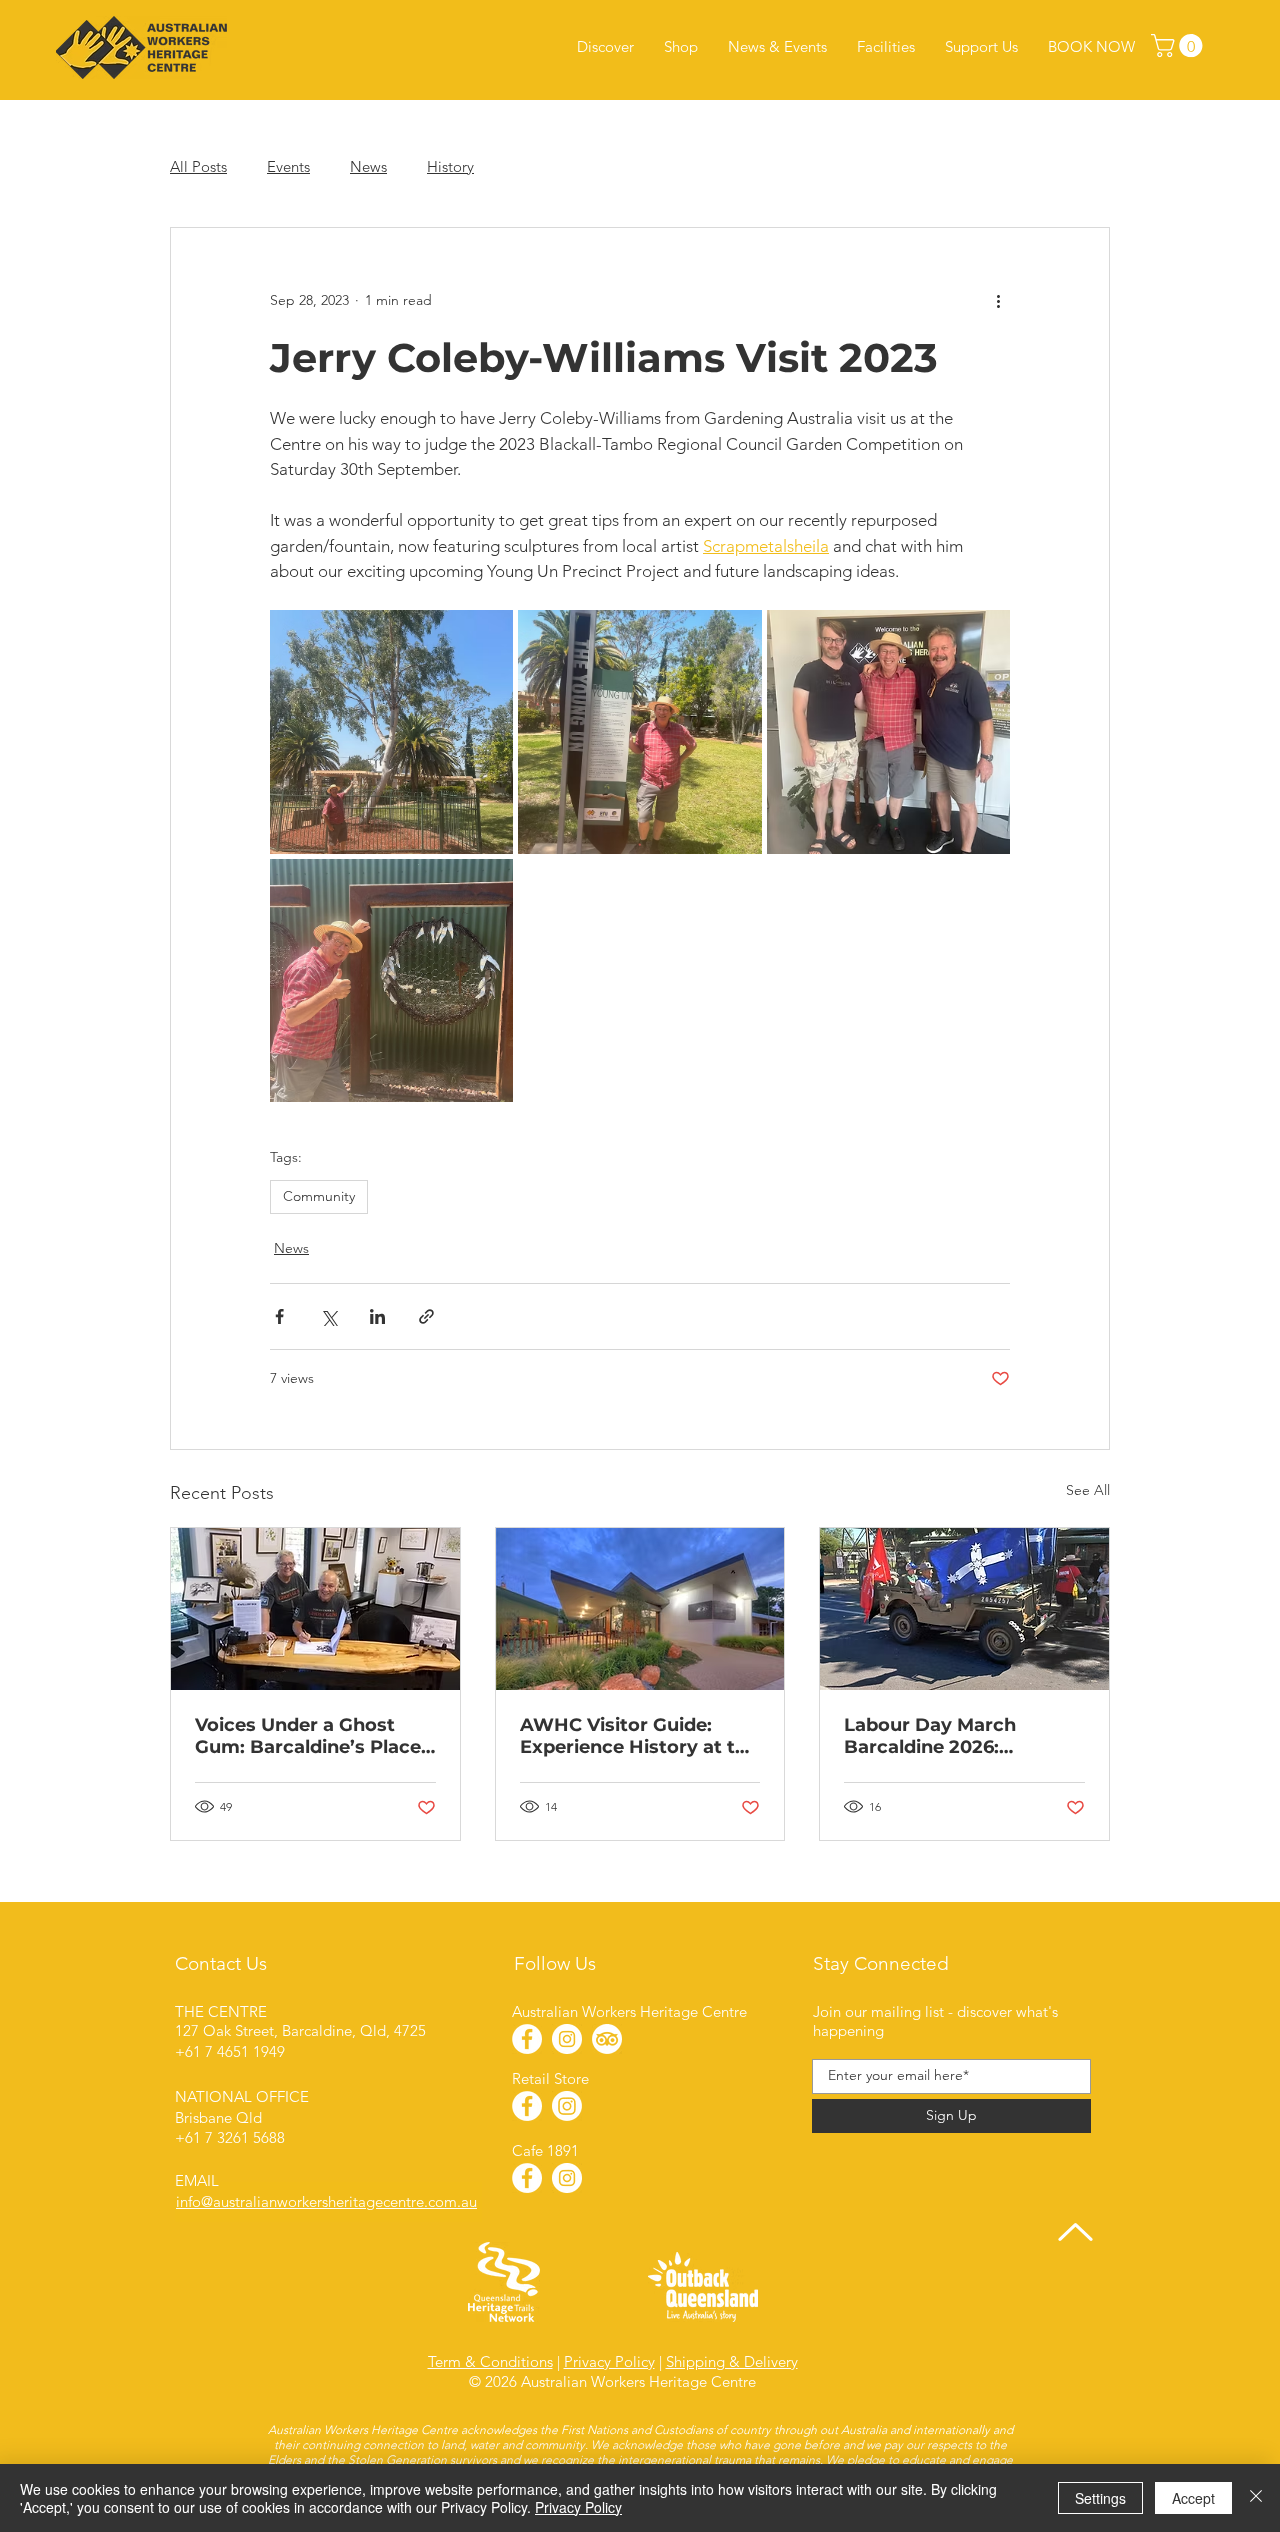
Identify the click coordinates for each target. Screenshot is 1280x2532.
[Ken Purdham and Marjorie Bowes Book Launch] (315, 1609)
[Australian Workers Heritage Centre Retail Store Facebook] (527, 2106)
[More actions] (998, 300)
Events (288, 167)
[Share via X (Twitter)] (328, 1316)
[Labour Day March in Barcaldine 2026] (964, 1609)
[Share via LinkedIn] (377, 1316)
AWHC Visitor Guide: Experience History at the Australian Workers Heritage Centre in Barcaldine (639, 1736)
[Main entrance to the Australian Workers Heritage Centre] (640, 1609)
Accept (1193, 2498)
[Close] (1256, 2498)
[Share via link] (426, 1316)
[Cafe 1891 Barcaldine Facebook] (527, 2178)
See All (1088, 1490)
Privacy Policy (609, 2361)
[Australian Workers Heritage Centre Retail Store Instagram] (567, 2106)
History (450, 167)
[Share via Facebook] (279, 1316)
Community (319, 1196)
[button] (1179, 45)
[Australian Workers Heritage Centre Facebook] (527, 2039)
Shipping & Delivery (732, 2361)
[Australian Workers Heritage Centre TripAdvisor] (607, 2039)
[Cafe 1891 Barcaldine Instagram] (567, 2178)
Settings (1100, 2498)
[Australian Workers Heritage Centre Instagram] (567, 2039)
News (368, 167)
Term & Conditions (490, 2361)
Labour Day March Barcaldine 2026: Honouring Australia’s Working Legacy (946, 1736)
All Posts (198, 167)
